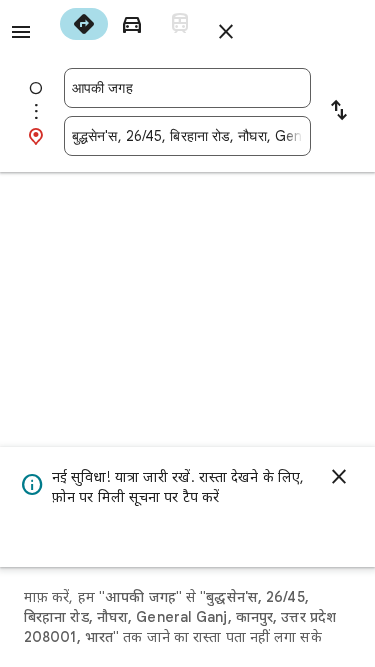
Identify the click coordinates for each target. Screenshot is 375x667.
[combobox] (187, 88)
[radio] (84, 24)
